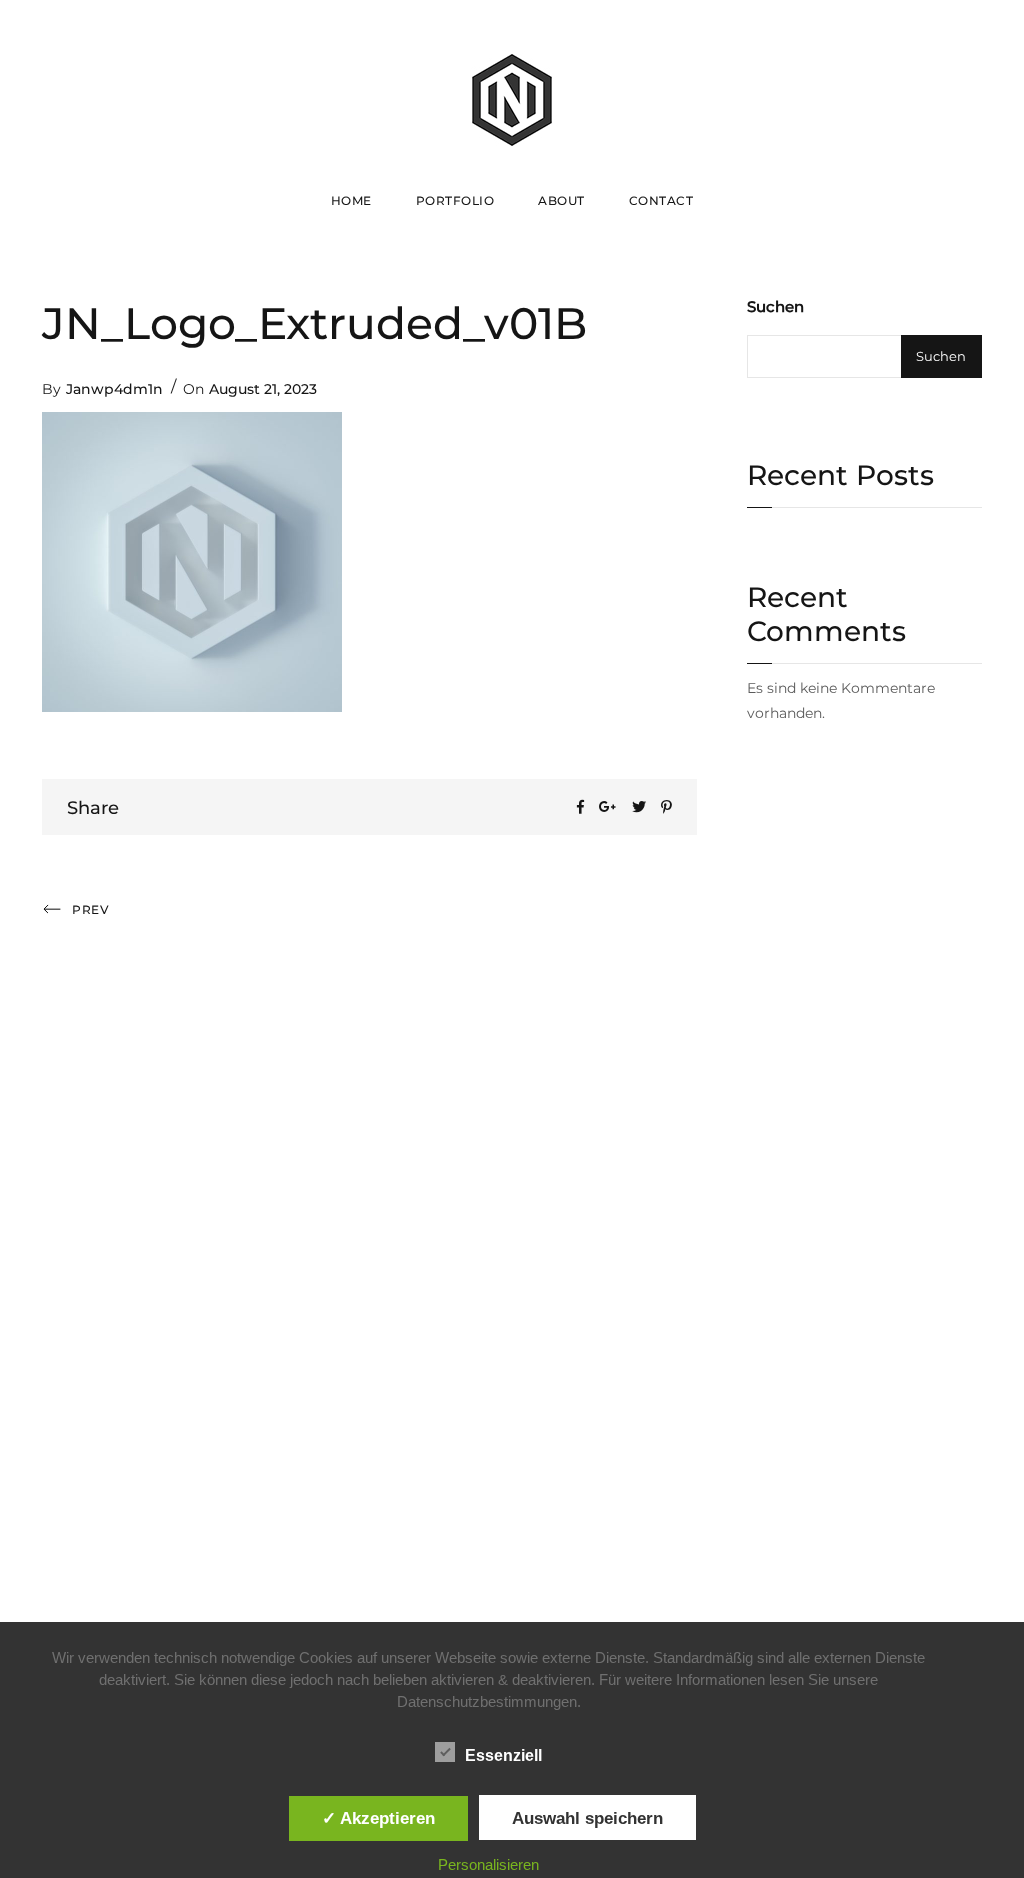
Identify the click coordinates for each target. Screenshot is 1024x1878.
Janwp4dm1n (114, 389)
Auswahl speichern (587, 1818)
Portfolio (455, 200)
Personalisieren (488, 1864)
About (561, 200)
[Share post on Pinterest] (666, 807)
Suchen (775, 306)
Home (351, 200)
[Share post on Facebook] (580, 807)
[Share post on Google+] (608, 807)
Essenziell (503, 1755)
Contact (661, 200)
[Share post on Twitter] (639, 807)
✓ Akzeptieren (378, 1818)
